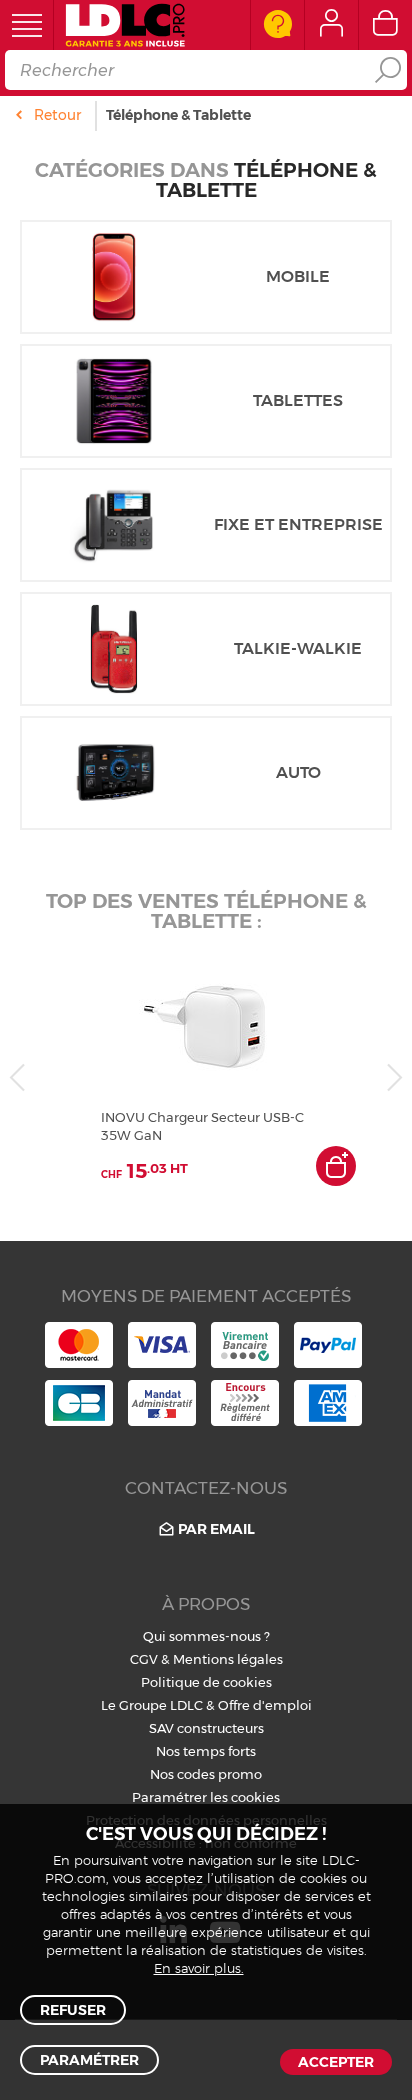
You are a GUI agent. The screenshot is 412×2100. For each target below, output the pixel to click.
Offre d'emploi (265, 1705)
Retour (57, 115)
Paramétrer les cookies (206, 1797)
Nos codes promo (206, 1774)
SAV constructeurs (206, 1728)
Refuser (73, 2010)
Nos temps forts (206, 1751)
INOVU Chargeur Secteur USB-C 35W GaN (202, 1126)
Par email (216, 1529)
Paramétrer (89, 2060)
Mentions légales (228, 1659)
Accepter (336, 2062)
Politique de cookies (206, 1682)
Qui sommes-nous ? (206, 1636)
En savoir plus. (199, 1969)
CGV (144, 1659)
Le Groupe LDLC (152, 1705)
